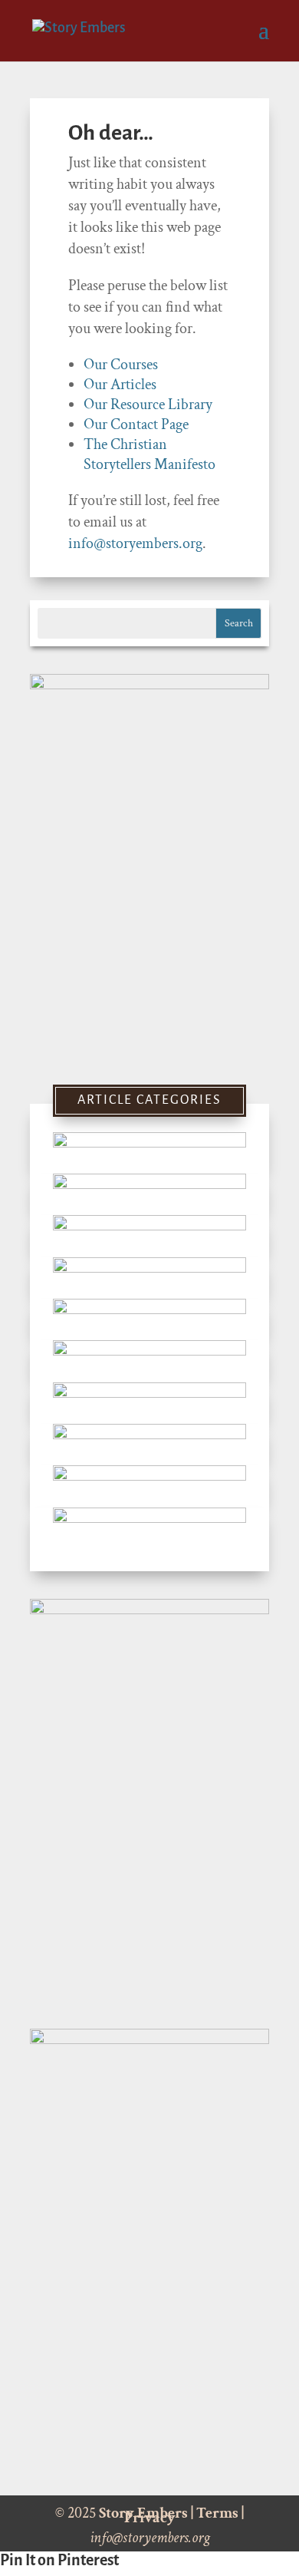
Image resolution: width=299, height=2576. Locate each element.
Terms (217, 2513)
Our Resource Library (148, 405)
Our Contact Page (136, 424)
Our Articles (120, 385)
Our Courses (121, 365)
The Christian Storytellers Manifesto (149, 454)
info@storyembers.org (135, 543)
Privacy (150, 2518)
